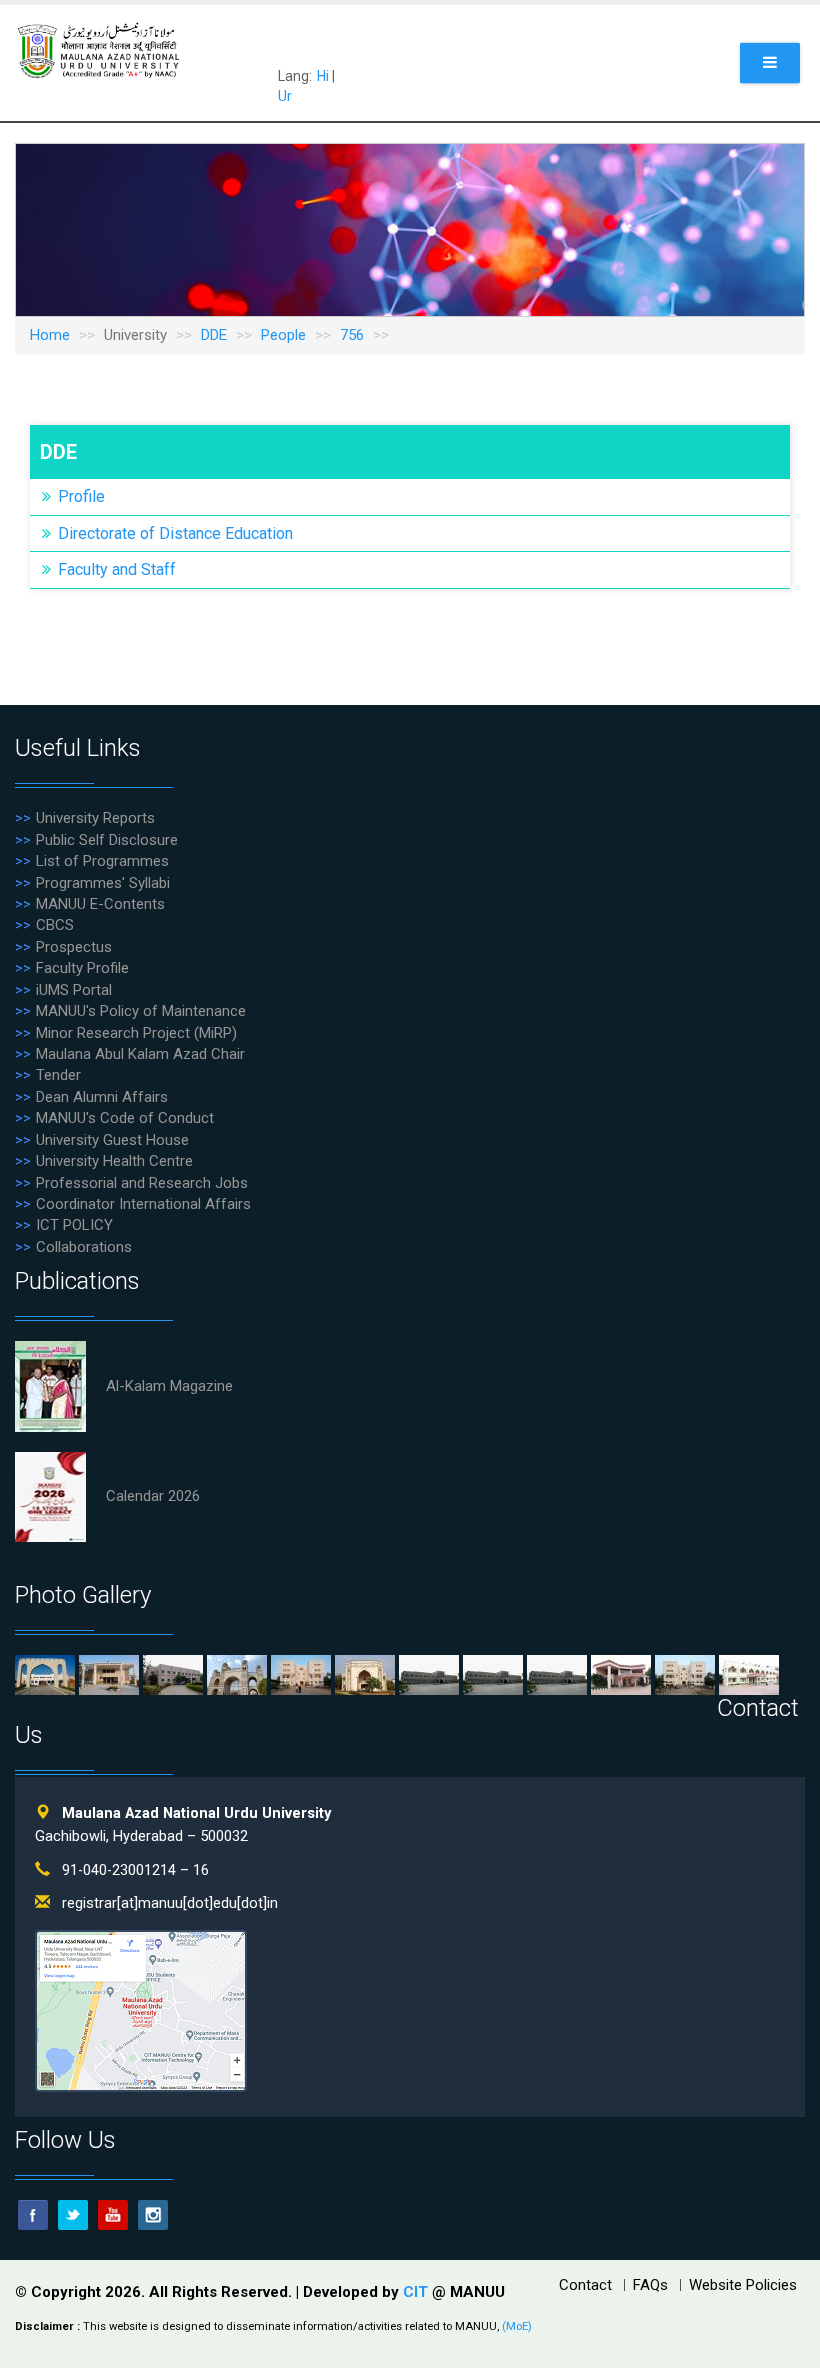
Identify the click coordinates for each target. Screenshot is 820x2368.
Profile (81, 496)
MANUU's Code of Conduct (125, 1118)
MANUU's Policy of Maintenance (141, 1011)
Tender (58, 1075)
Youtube (113, 2215)
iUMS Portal (74, 990)
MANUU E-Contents (100, 904)
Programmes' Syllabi (103, 883)
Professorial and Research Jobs (142, 1183)
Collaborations (84, 1247)
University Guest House (112, 1140)
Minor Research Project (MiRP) (136, 1033)
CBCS (55, 925)
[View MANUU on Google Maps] (141, 2010)
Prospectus (74, 947)
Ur (285, 96)
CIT (417, 2292)
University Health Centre (114, 1161)
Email (193, 2215)
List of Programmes (102, 861)
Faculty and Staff (117, 569)
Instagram (153, 2215)
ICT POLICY (74, 1225)
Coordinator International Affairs (143, 1204)
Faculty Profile (82, 968)
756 (352, 335)
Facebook (33, 2215)
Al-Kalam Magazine (169, 1386)
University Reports (95, 818)
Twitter (73, 2215)
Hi (323, 76)
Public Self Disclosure (107, 840)
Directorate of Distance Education (175, 533)
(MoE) (517, 2326)
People (283, 335)
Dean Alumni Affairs (102, 1097)
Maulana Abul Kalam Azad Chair (140, 1054)
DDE (214, 335)
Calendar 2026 (153, 1496)
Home (50, 335)
